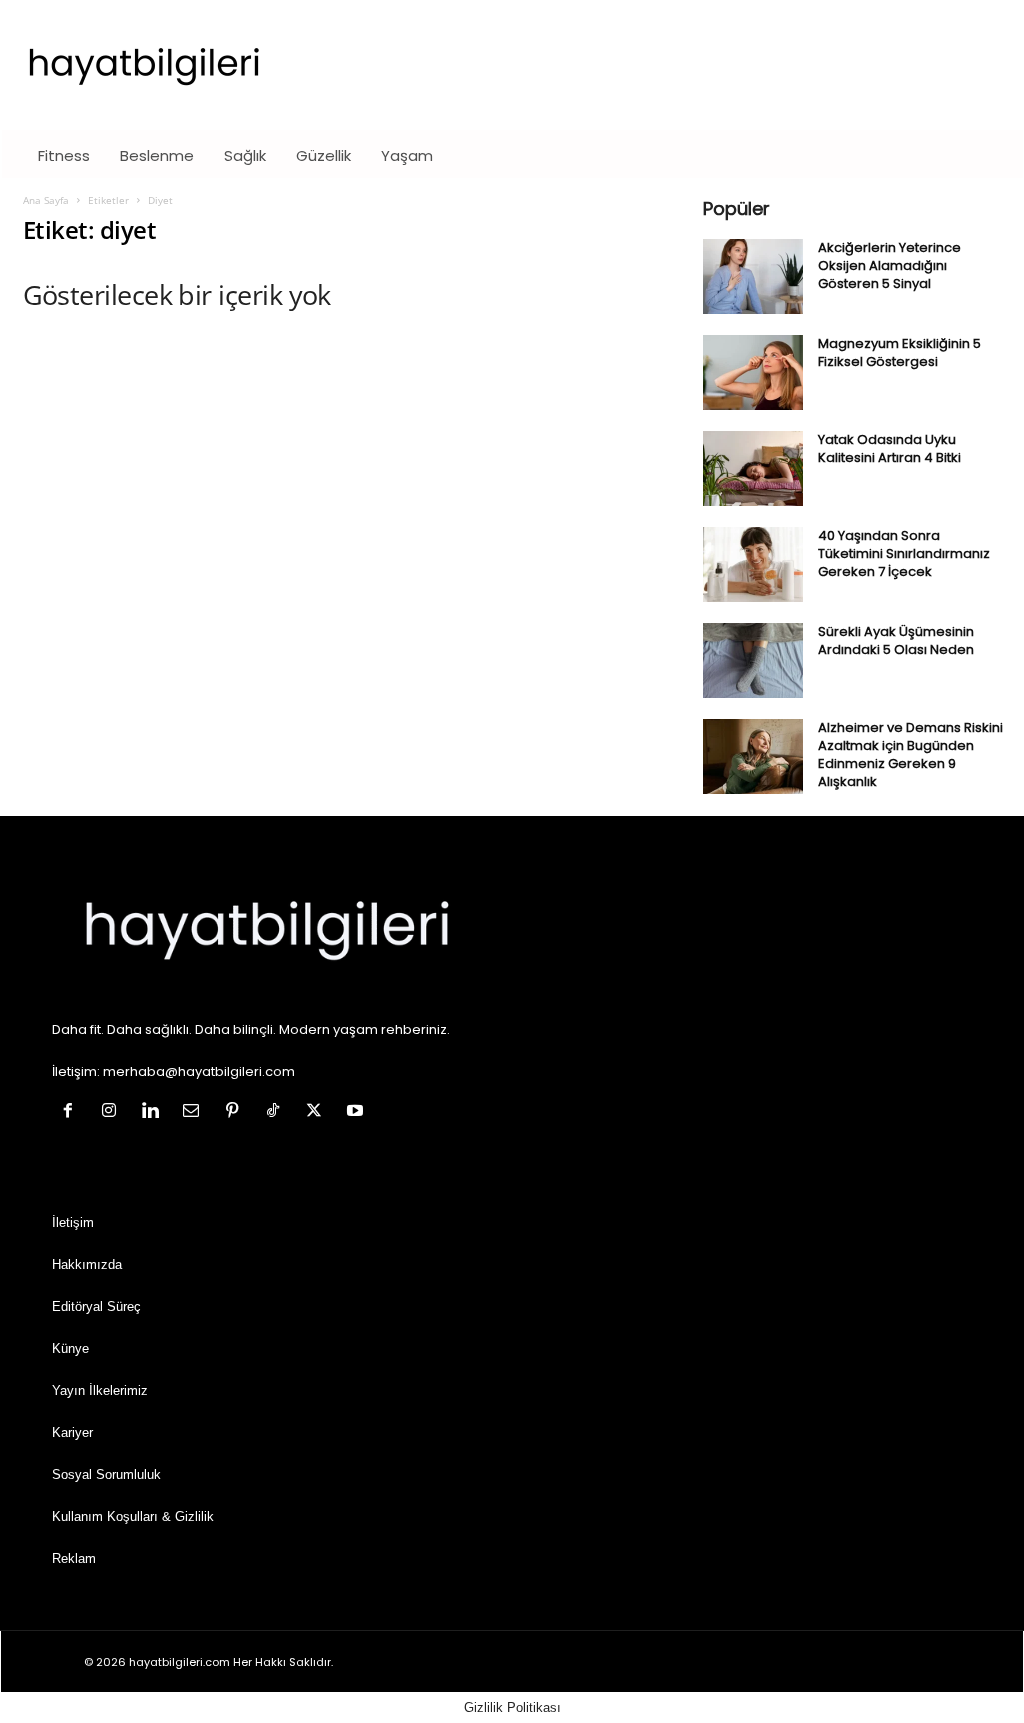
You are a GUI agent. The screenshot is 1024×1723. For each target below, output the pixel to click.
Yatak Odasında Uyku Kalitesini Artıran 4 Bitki (889, 448)
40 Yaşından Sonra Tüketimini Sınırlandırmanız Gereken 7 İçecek (904, 553)
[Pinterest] (236, 1112)
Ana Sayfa (46, 200)
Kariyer (72, 1432)
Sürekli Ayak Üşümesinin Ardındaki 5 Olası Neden (896, 640)
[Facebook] (72, 1112)
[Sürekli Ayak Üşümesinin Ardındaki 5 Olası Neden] (753, 660)
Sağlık (245, 155)
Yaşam (407, 155)
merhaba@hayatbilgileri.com (199, 1071)
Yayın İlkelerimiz (100, 1390)
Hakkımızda (87, 1264)
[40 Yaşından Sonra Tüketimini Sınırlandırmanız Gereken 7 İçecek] (753, 564)
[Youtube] (357, 1112)
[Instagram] (113, 1112)
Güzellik (323, 155)
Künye (70, 1348)
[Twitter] (318, 1112)
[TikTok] (277, 1112)
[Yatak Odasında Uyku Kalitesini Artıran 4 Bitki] (753, 468)
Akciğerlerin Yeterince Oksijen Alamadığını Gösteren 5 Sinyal (889, 265)
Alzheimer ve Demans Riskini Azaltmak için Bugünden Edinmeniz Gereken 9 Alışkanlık (910, 754)
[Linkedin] (154, 1112)
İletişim (73, 1222)
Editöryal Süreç (96, 1306)
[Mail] (195, 1112)
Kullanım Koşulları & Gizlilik (133, 1516)
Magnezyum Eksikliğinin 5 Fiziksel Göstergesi (899, 352)
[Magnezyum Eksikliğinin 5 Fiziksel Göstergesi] (753, 372)
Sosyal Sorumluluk (106, 1474)
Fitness (64, 155)
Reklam (74, 1558)
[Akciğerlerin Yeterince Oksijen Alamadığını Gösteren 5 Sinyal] (753, 276)
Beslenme (157, 155)
